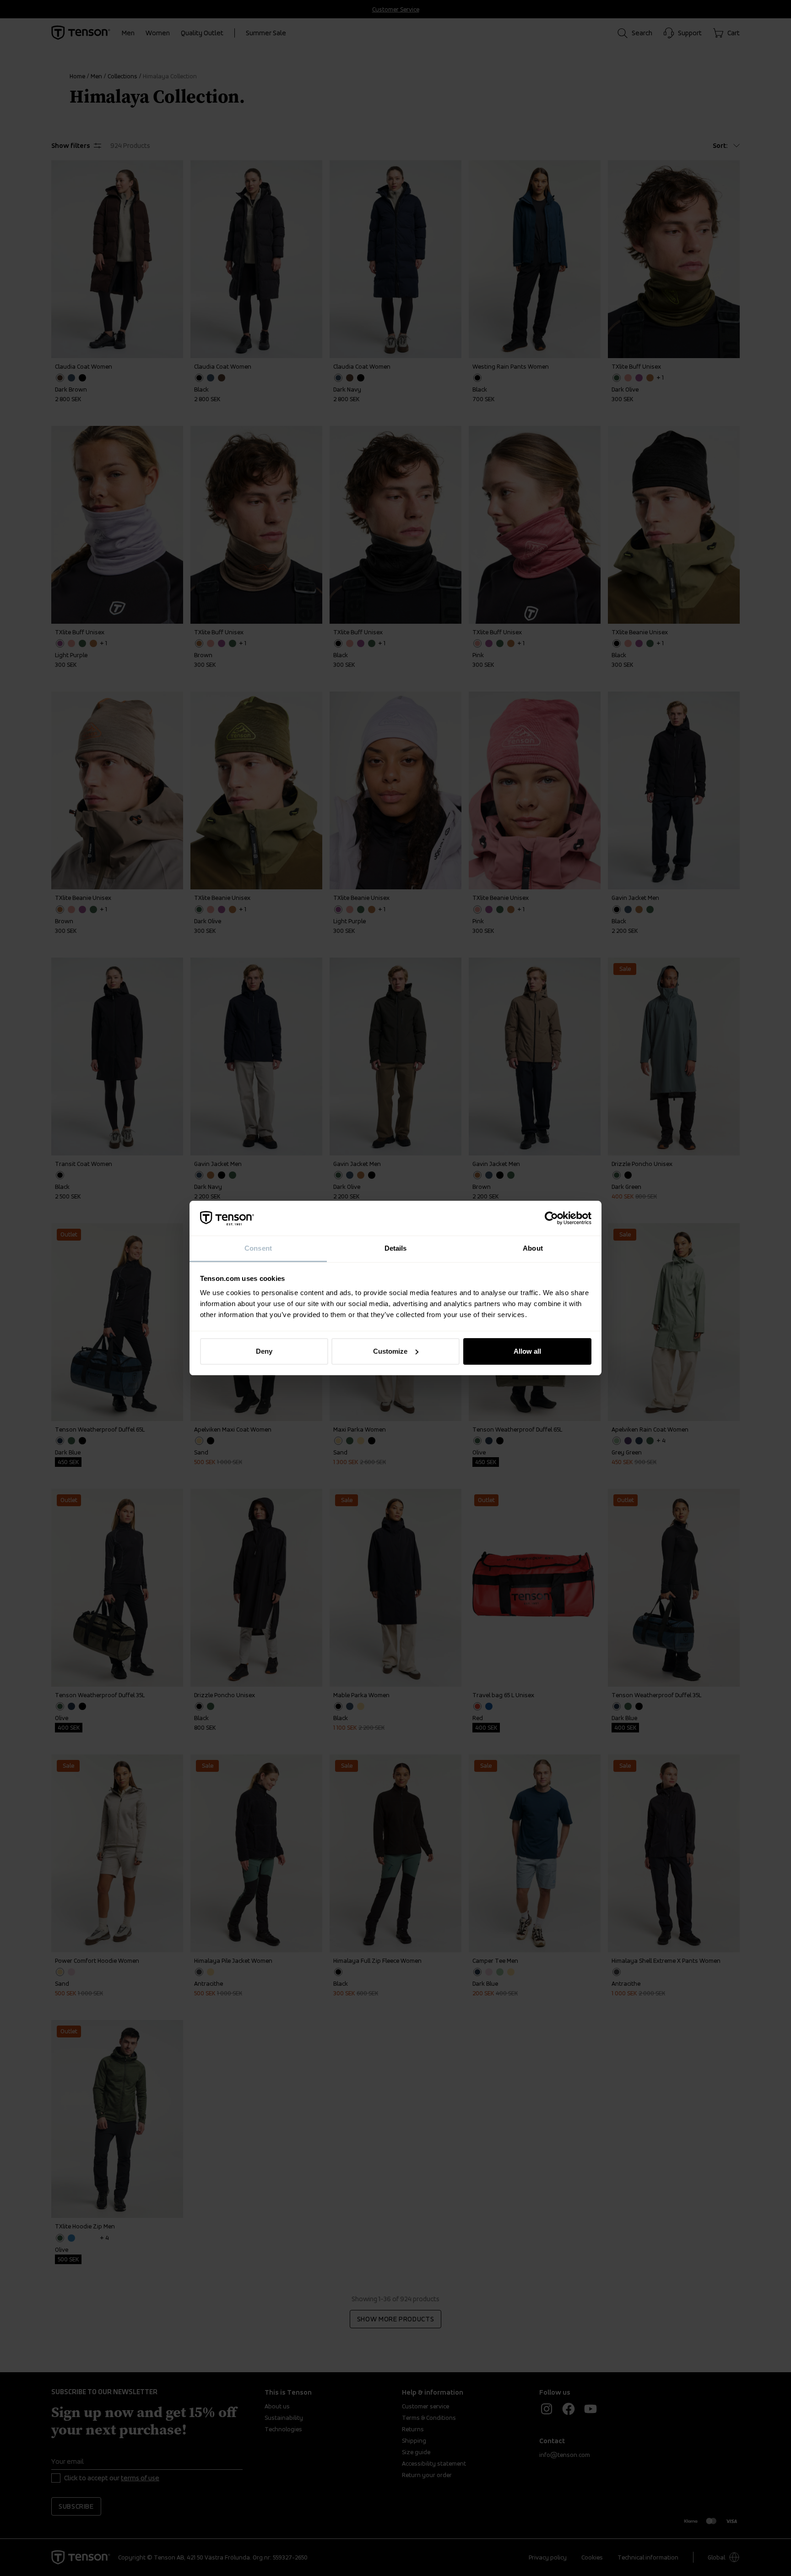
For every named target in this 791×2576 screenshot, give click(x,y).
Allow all (527, 1351)
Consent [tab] (258, 1248)
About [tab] (533, 1248)
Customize (390, 1351)
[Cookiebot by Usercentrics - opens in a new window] (551, 1218)
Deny (264, 1351)
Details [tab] (396, 1248)
